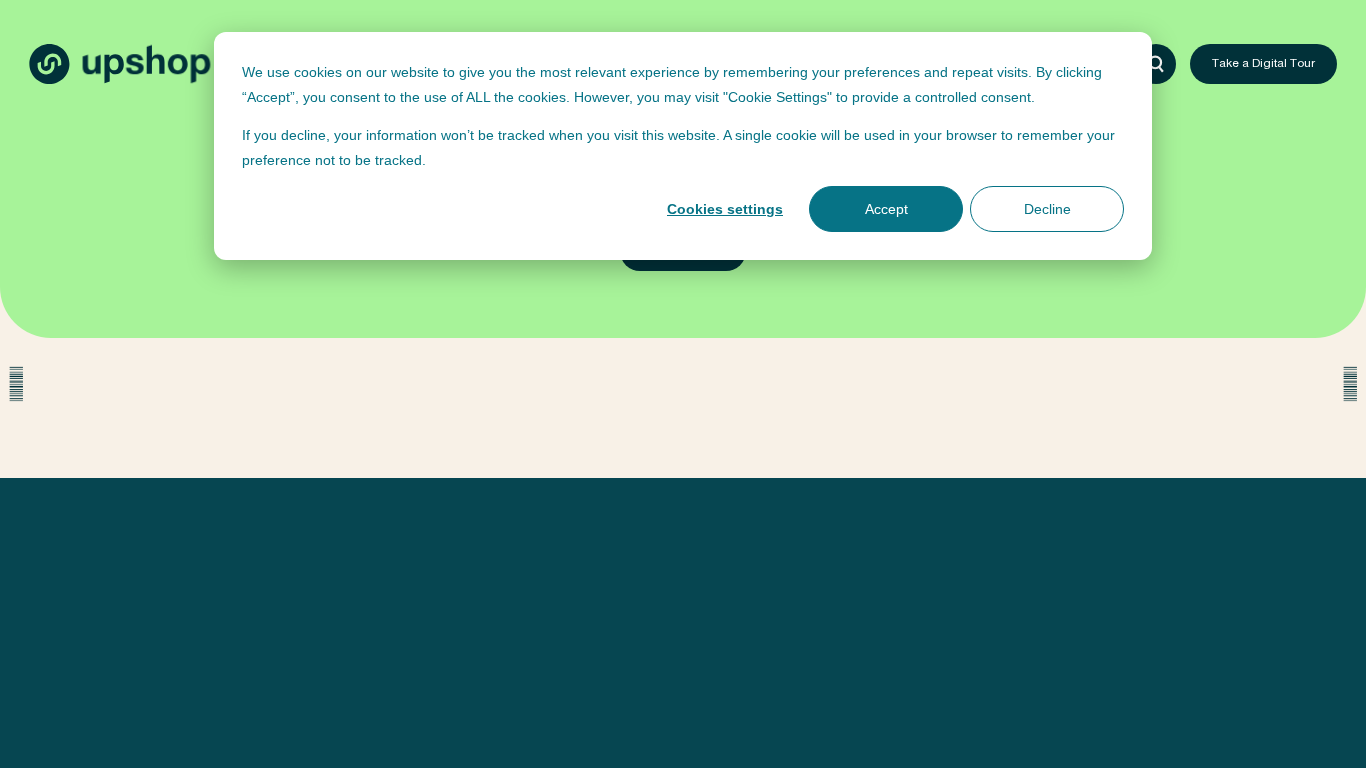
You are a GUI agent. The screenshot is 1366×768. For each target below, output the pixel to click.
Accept (886, 209)
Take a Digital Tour (1263, 64)
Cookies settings (725, 209)
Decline (1047, 209)
